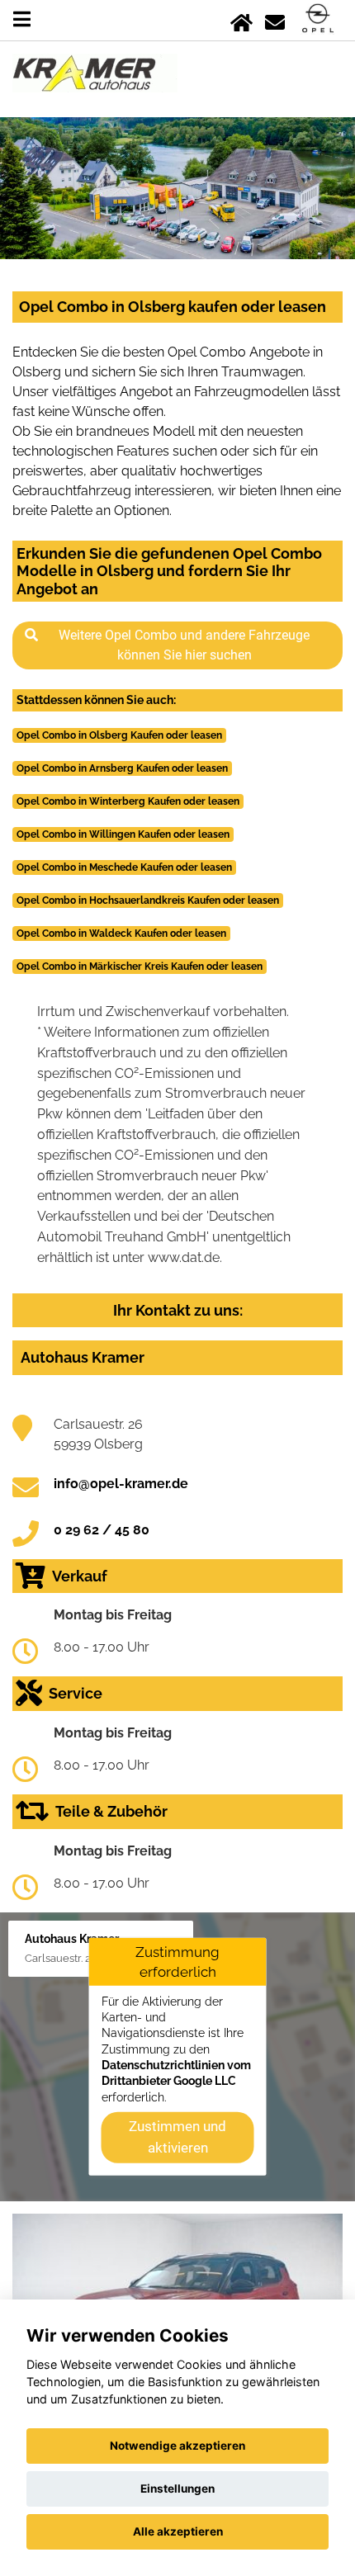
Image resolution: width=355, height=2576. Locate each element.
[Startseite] (241, 19)
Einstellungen (177, 2489)
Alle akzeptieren (178, 2531)
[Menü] (22, 19)
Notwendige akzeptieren (177, 2446)
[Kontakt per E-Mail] (275, 19)
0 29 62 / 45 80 (102, 1530)
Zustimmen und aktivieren (177, 2137)
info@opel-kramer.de (121, 1484)
